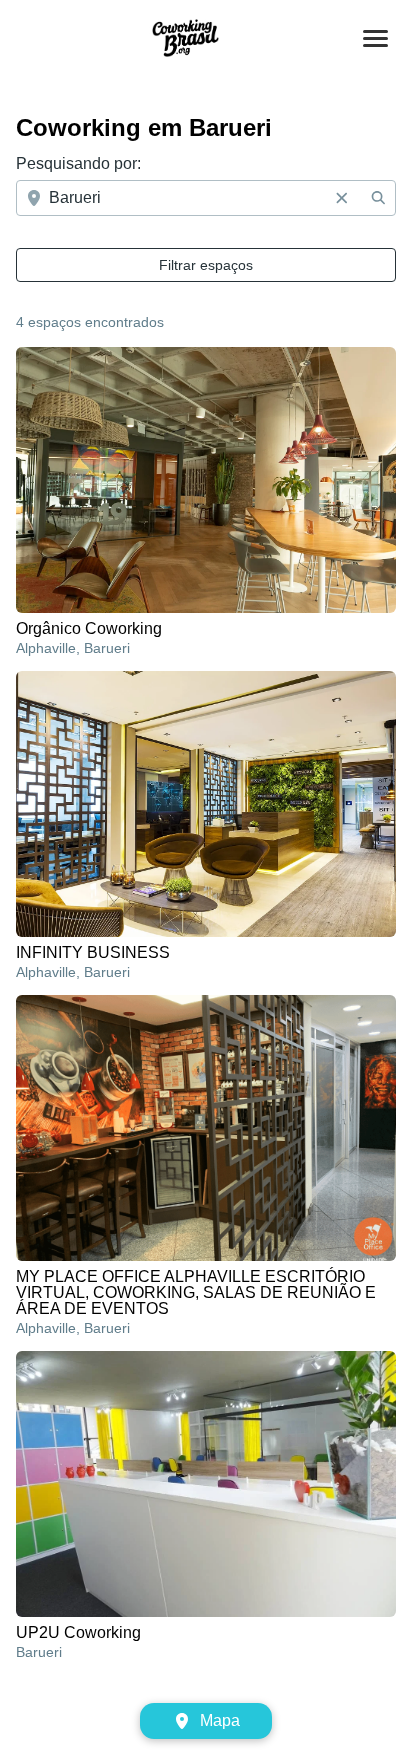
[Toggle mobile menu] (375, 38)
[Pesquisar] (378, 198)
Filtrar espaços (206, 265)
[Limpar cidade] (342, 198)
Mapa (220, 1720)
